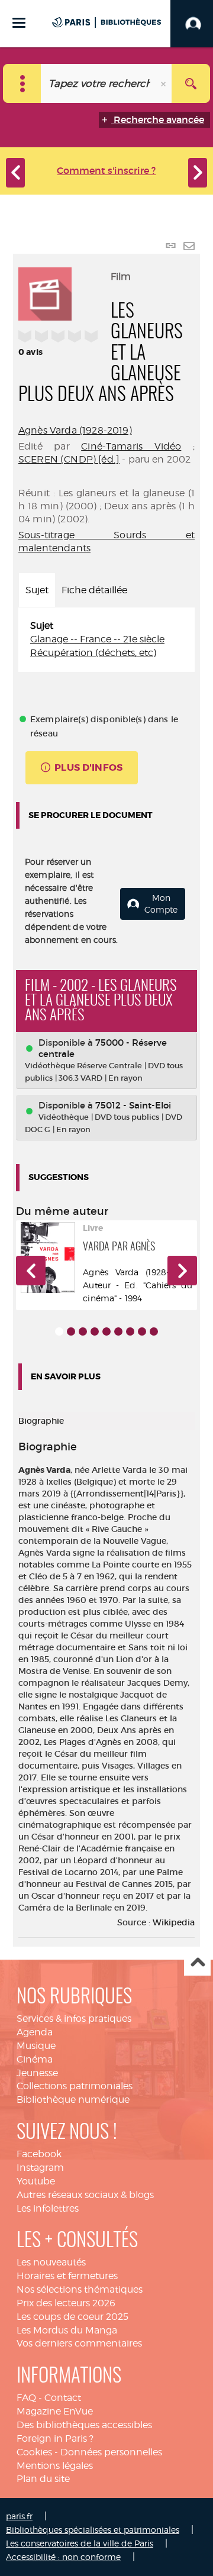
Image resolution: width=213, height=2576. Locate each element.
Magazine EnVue (55, 2411)
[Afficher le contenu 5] (106, 1331)
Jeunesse (37, 2073)
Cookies (34, 2452)
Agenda (35, 2032)
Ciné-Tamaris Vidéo (131, 446)
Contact (63, 2398)
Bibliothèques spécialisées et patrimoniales (93, 2530)
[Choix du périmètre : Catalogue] (22, 83)
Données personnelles (111, 2452)
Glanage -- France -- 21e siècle (97, 639)
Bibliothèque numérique (73, 2100)
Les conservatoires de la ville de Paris (80, 2543)
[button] (31, 1271)
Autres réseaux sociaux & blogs (85, 2195)
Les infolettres (48, 2208)
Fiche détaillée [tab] (94, 590)
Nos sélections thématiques (80, 2289)
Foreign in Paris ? (55, 2438)
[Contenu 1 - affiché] (59, 1331)
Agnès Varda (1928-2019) (75, 430)
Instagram (40, 2168)
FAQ (26, 2398)
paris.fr (19, 2516)
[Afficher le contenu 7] (130, 1331)
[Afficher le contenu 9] (154, 1331)
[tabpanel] (106, 640)
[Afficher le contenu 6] (118, 1331)
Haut (197, 1963)
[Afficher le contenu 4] (95, 1331)
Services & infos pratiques (74, 2019)
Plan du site (43, 2479)
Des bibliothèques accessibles (84, 2425)
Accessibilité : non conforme (63, 2557)
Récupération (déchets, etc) (93, 653)
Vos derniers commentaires (79, 2343)
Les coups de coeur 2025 (72, 2317)
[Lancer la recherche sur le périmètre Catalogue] (191, 83)
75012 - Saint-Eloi (133, 1105)
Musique (36, 2046)
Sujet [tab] (37, 590)
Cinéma (35, 2059)
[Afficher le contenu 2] (71, 1331)
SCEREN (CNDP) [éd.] (69, 459)
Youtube (36, 2181)
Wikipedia (174, 1922)
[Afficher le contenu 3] (83, 1331)
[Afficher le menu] (19, 23)
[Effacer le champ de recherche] (164, 83)
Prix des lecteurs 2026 (66, 2303)
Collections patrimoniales (75, 2086)
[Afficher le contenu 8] (142, 1331)
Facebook (39, 2154)
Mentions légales (55, 2466)
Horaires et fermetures (67, 2276)
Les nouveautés (51, 2262)
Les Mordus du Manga (67, 2330)
